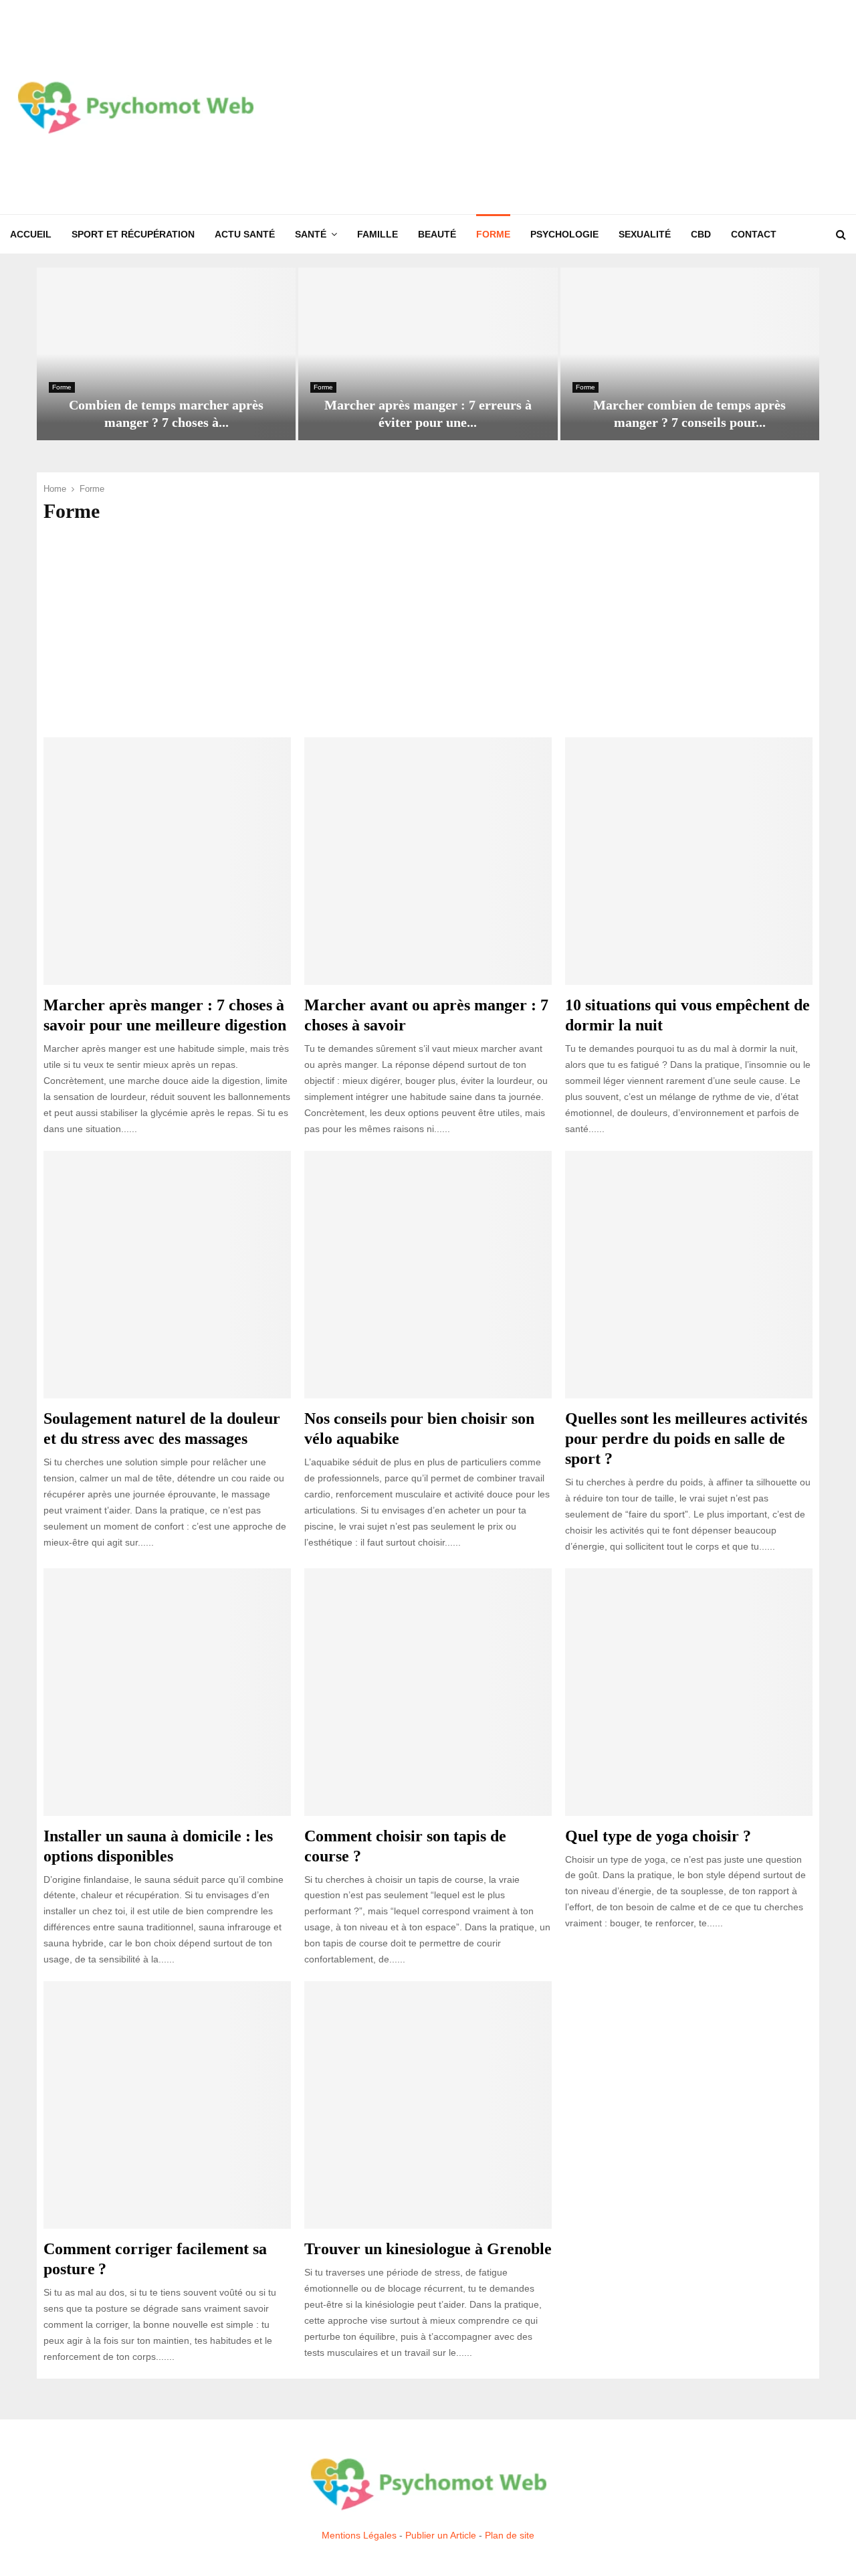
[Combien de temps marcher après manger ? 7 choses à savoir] (166, 354)
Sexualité (645, 234)
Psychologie (564, 234)
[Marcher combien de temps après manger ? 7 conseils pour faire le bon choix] (690, 354)
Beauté (437, 234)
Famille (378, 234)
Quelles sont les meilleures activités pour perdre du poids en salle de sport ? (686, 1439)
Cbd (701, 234)
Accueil (31, 234)
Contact (754, 234)
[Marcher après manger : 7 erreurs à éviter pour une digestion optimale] (428, 354)
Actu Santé (245, 234)
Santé (311, 234)
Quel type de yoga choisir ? (658, 1836)
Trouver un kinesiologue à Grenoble (428, 2249)
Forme (493, 234)
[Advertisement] (603, 107)
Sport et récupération (133, 234)
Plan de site (510, 2535)
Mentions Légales (359, 2535)
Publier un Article (441, 2535)
